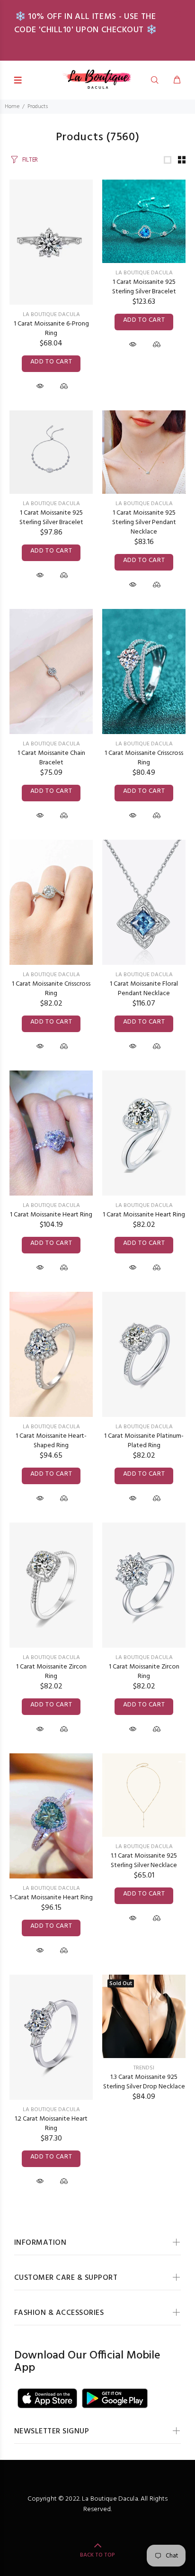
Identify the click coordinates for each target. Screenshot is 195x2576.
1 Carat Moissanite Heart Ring (51, 1215)
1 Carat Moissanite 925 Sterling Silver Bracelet (144, 287)
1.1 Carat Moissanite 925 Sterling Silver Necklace (144, 1861)
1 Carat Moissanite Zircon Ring (51, 1672)
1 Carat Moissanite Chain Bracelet (51, 758)
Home (12, 107)
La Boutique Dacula (51, 315)
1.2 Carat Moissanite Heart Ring (51, 2124)
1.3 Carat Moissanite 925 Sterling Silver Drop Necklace (144, 2082)
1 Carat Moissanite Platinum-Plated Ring (144, 1441)
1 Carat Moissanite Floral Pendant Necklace (144, 989)
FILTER (30, 160)
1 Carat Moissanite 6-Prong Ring (51, 329)
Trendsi (144, 2068)
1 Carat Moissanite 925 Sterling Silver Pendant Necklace (144, 522)
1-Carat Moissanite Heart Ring (51, 1898)
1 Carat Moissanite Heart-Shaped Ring (51, 1441)
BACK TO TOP (97, 2555)
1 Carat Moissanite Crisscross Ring (144, 758)
